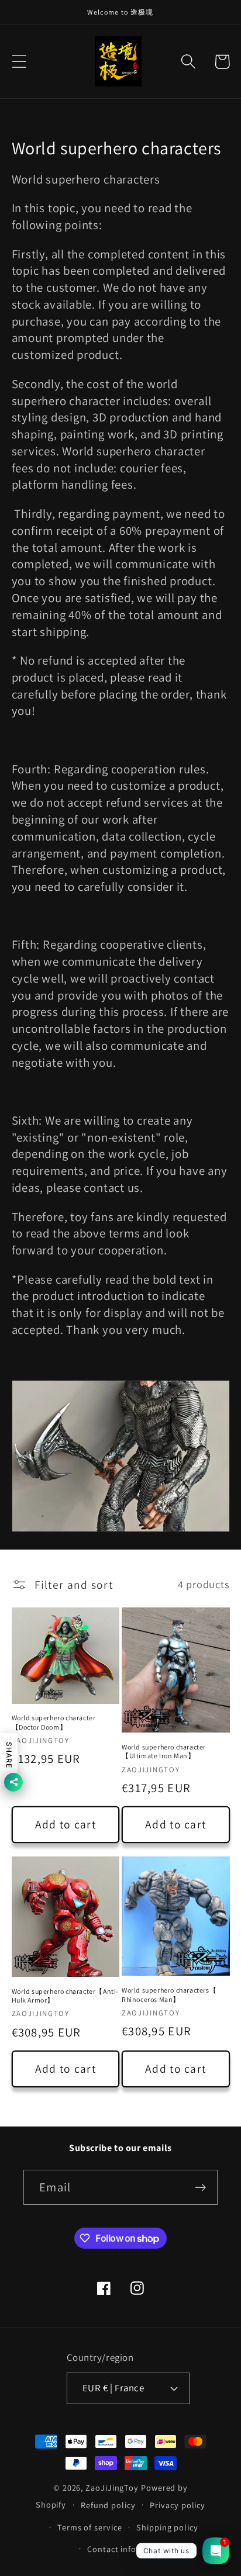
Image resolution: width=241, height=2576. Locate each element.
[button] (19, 62)
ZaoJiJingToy (112, 2487)
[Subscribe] (200, 2188)
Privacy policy (178, 2505)
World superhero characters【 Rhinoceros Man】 (169, 1995)
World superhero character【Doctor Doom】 (54, 1722)
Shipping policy (167, 2527)
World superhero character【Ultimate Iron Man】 (164, 1752)
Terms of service (90, 2527)
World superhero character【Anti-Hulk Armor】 (66, 1996)
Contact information (128, 2549)
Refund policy (108, 2505)
